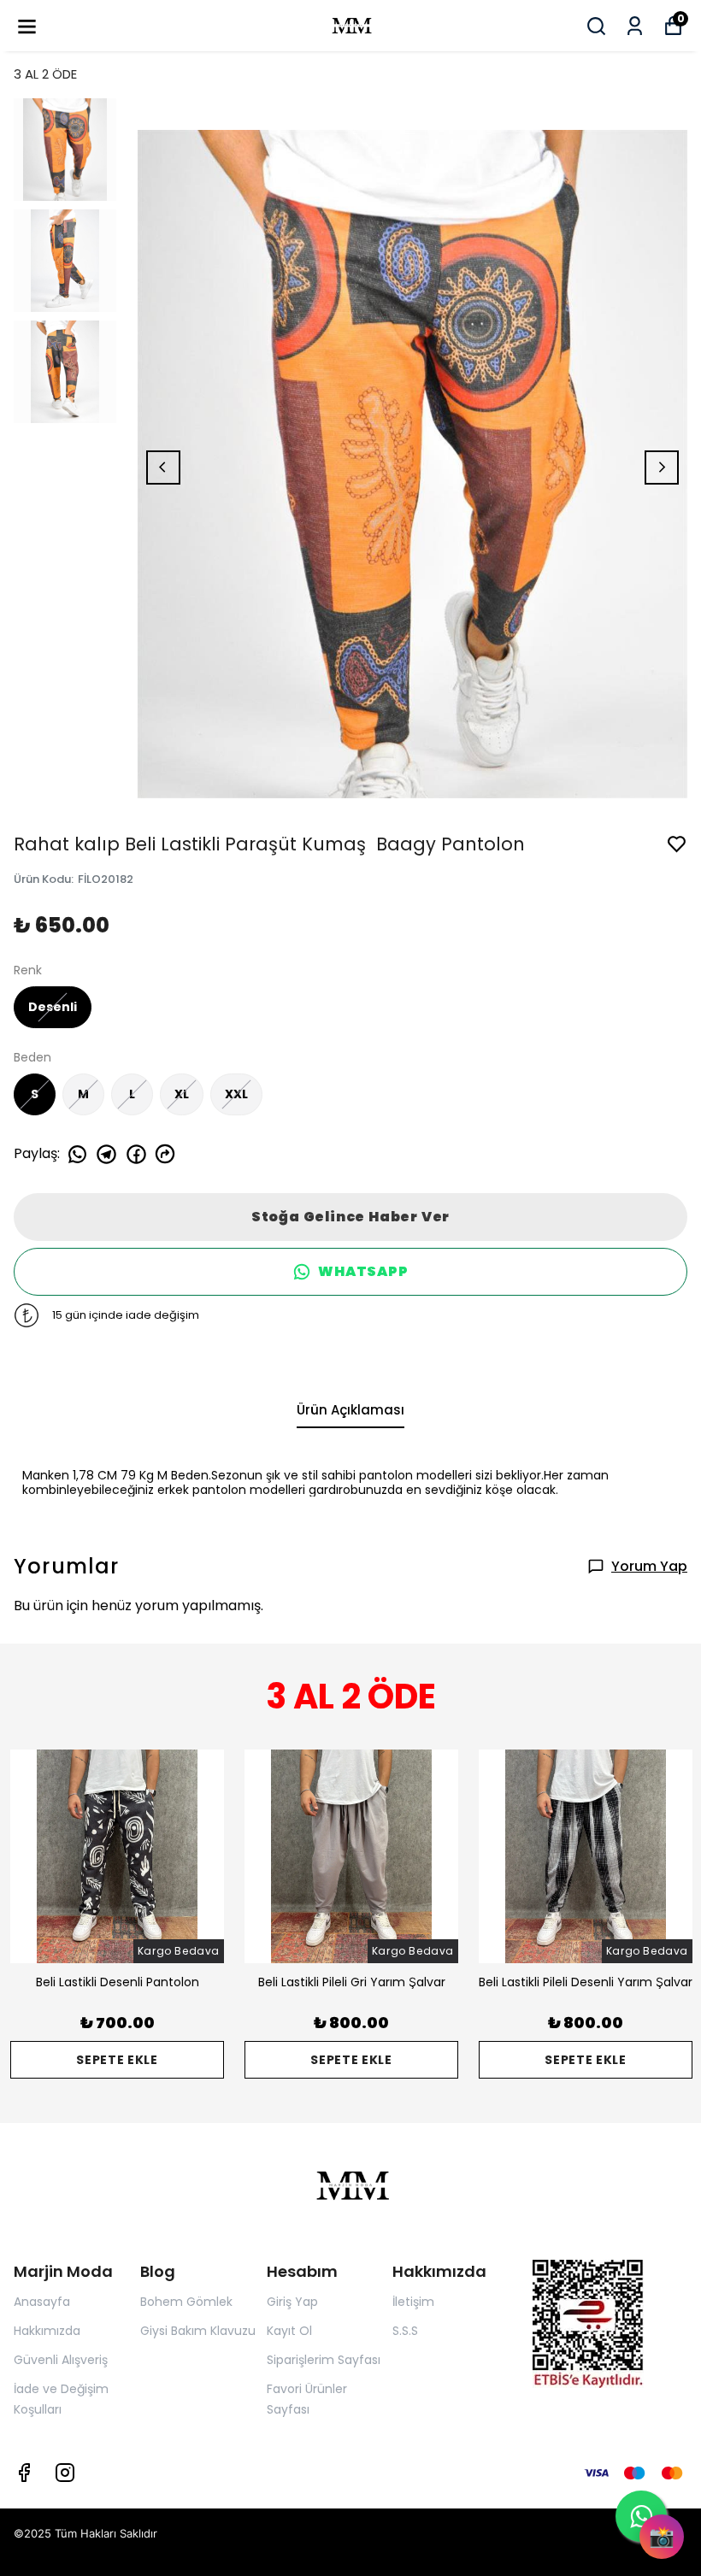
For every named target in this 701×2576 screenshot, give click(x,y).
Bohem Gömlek (186, 2302)
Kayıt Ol (289, 2331)
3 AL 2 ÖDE (45, 74)
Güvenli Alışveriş (61, 2360)
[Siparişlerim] (635, 26)
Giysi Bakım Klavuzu (198, 2331)
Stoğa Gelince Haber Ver (350, 1217)
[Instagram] (65, 2473)
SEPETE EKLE (117, 2060)
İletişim (413, 2302)
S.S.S (405, 2331)
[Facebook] (24, 2473)
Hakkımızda (47, 2331)
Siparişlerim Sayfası (324, 2360)
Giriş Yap (292, 2302)
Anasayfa (42, 2302)
